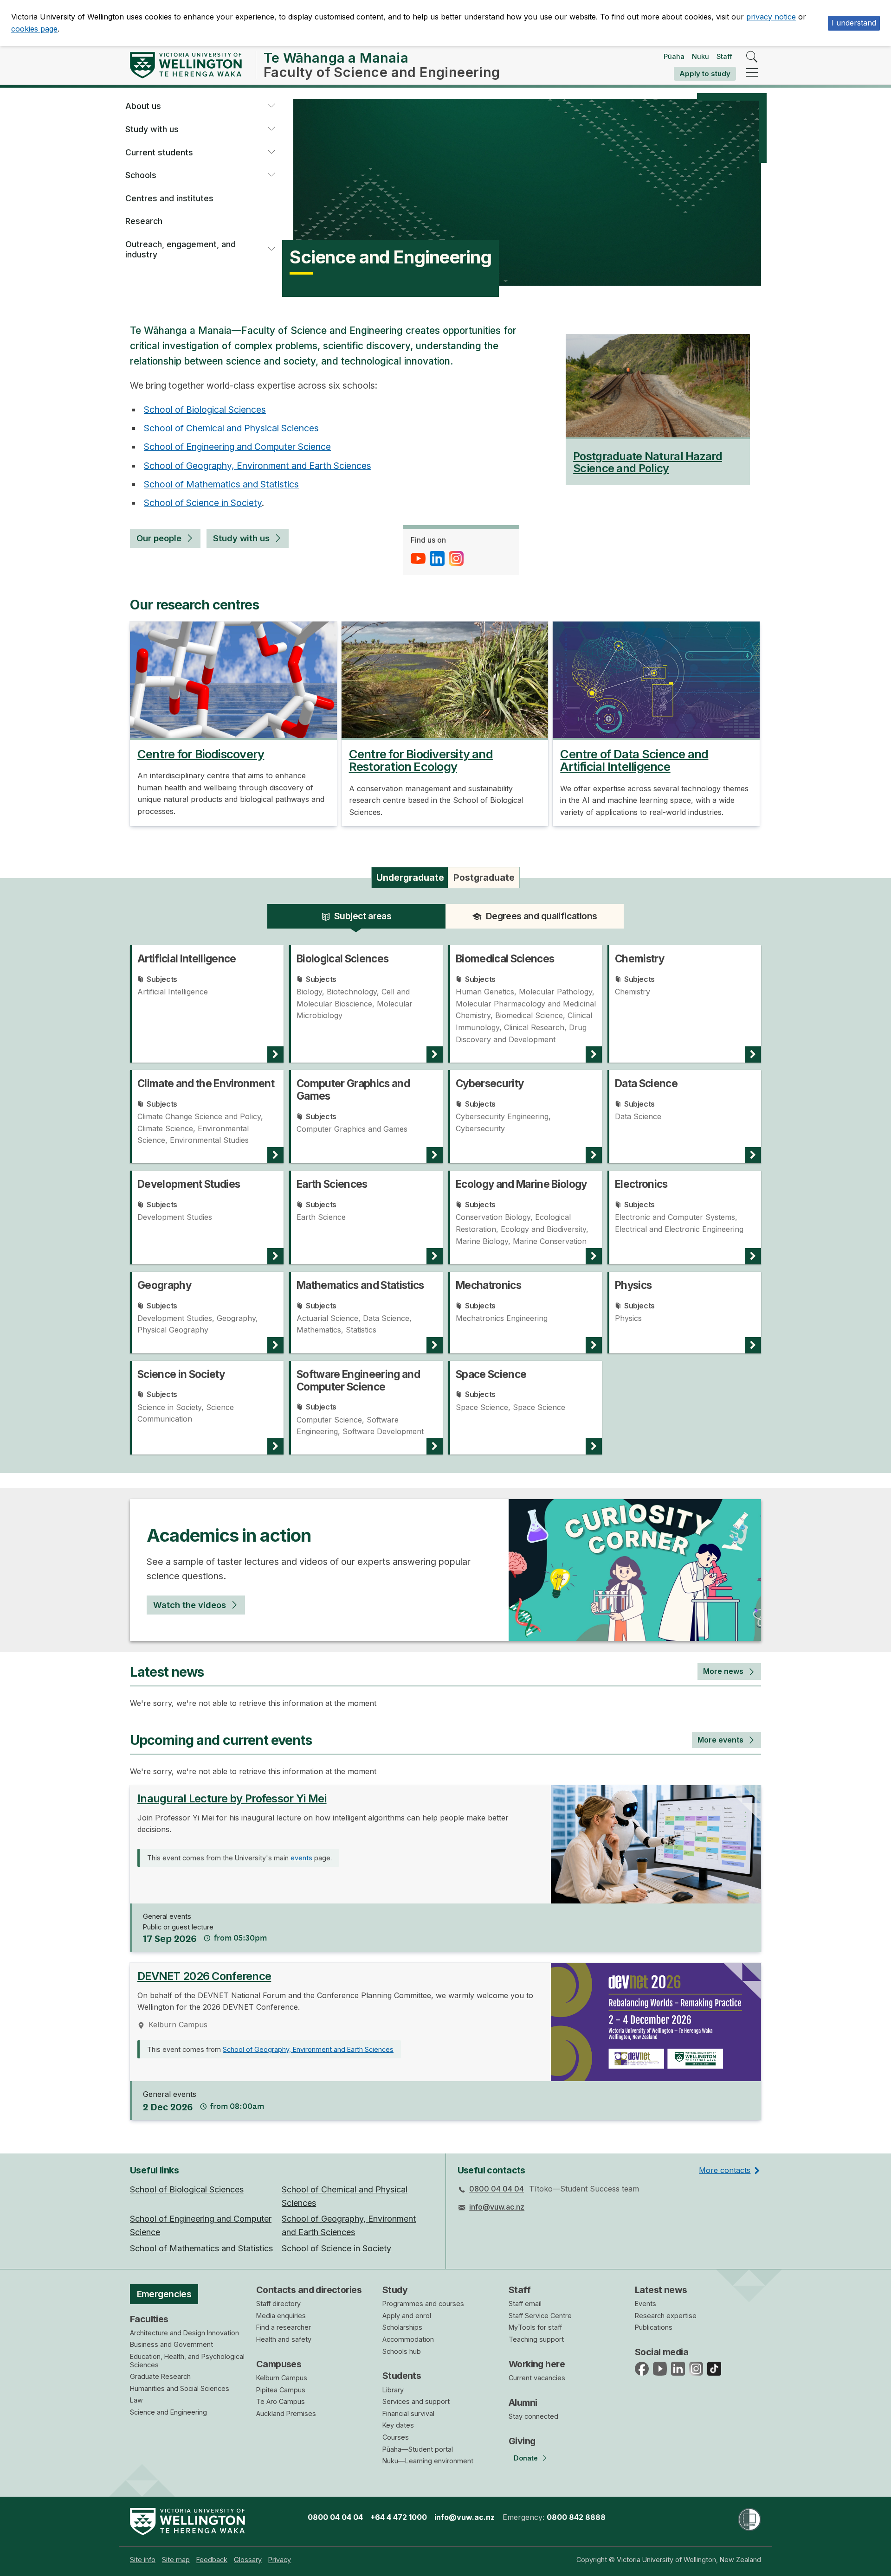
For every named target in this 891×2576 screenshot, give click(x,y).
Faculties (149, 2319)
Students (402, 2376)
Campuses (279, 2364)
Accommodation (408, 2339)
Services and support (416, 2401)
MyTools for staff (535, 2327)
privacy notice (771, 17)
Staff (724, 56)
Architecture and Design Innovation (184, 2333)
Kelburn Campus (282, 2378)
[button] (271, 106)
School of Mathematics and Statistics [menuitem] (201, 2248)
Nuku (701, 56)
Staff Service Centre (540, 2316)
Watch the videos (190, 1605)
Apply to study (705, 74)
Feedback (212, 2560)
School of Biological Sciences (205, 410)
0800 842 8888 (576, 2517)
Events (646, 2304)
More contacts (725, 2170)
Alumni (523, 2403)
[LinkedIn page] (438, 558)
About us (143, 106)
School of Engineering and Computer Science (237, 447)
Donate (526, 2458)
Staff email (525, 2304)
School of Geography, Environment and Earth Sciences (258, 466)
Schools (141, 175)
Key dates (398, 2425)
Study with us (152, 129)
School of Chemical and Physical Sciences (231, 428)
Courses (396, 2437)
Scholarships (402, 2327)
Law (136, 2400)
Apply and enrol (407, 2316)
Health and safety (284, 2339)
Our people (159, 538)
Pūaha (674, 56)
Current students (159, 152)
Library (393, 2390)
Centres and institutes (169, 198)
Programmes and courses (423, 2304)
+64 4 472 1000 (399, 2517)
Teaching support (536, 2339)
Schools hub (402, 2351)
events (302, 1858)
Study (395, 2290)
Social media (662, 2352)
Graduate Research (160, 2376)
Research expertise (666, 2316)
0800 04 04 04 (497, 2189)
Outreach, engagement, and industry (181, 249)
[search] (752, 57)
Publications (654, 2327)
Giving (522, 2441)
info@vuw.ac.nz (497, 2207)
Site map (176, 2560)
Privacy (280, 2560)
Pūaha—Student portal (418, 2449)
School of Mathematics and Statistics (221, 484)
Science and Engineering (168, 2412)
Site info (143, 2560)
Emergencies (164, 2294)
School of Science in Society (203, 503)
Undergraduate (410, 878)
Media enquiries (281, 2316)
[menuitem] (143, 2560)
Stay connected (533, 2416)
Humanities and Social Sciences (180, 2388)
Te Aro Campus (281, 2401)
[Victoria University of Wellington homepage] (186, 65)
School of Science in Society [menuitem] (336, 2248)
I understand (854, 23)
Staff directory (278, 2304)
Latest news (661, 2290)
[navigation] (752, 73)
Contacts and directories (309, 2290)
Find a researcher (284, 2327)
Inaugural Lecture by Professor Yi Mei (232, 1798)
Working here (537, 2364)
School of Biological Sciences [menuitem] (187, 2189)
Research (144, 221)
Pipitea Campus (281, 2390)
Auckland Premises (286, 2413)
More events (720, 1740)
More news (723, 1671)
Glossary (248, 2560)
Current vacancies (537, 2378)
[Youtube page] (419, 558)
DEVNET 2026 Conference (204, 1976)
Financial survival (408, 2413)
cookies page (34, 29)
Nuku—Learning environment (428, 2461)
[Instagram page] (457, 558)
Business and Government (171, 2344)
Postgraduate (484, 878)
